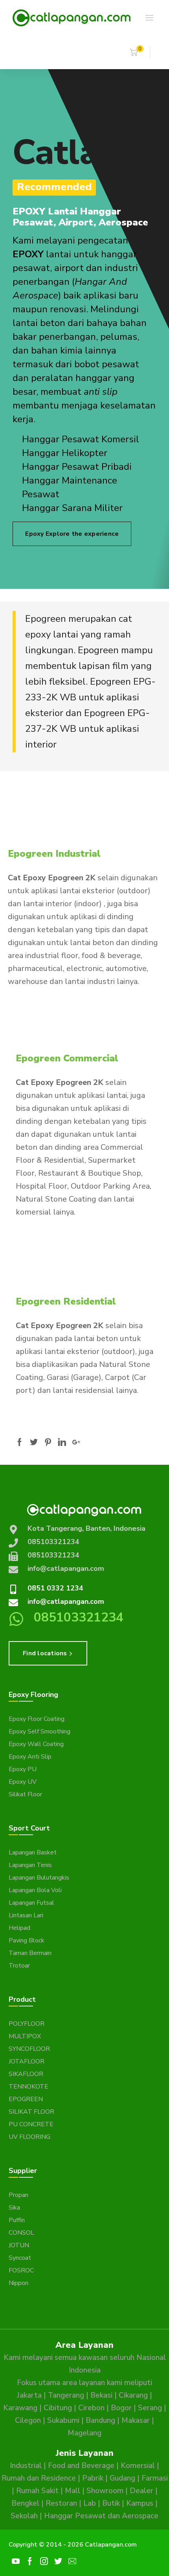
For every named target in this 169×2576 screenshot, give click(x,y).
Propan (18, 2195)
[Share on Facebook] (20, 1442)
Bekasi (101, 2395)
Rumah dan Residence (39, 2478)
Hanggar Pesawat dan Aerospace (101, 2516)
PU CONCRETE (31, 2124)
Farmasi (155, 2478)
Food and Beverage (81, 2466)
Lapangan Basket (33, 1852)
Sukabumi (63, 2420)
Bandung (100, 2420)
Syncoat (20, 2258)
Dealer (141, 2491)
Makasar (136, 2420)
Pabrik (93, 2478)
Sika (14, 2208)
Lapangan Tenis (30, 1865)
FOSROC (21, 2270)
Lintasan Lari (26, 1915)
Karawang (20, 2408)
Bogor (121, 2408)
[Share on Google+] (76, 1442)
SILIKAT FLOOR (31, 2112)
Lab (90, 2503)
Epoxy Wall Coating (36, 1744)
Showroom (105, 2491)
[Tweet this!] (34, 1442)
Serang (150, 2408)
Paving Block (27, 1940)
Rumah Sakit (37, 2491)
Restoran (61, 2503)
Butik (111, 2503)
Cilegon (28, 2420)
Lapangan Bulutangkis (39, 1878)
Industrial (26, 2466)
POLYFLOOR (27, 2024)
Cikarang (133, 2395)
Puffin (17, 2220)
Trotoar (19, 1966)
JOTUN (19, 2245)
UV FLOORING (29, 2137)
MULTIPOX (25, 2036)
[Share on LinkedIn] (62, 1442)
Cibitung (58, 2408)
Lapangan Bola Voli (35, 1890)
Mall (73, 2491)
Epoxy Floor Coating (37, 1719)
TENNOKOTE (28, 2087)
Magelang (84, 2433)
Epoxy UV (23, 1782)
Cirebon (91, 2408)
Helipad (19, 1928)
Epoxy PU (23, 1769)
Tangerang (66, 2395)
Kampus (140, 2503)
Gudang (122, 2478)
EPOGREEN (26, 2099)
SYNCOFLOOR (29, 2049)
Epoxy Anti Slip (30, 1757)
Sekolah (24, 2516)
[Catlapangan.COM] (72, 17)
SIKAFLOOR (26, 2074)
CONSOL (21, 2233)
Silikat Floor (25, 1794)
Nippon (18, 2283)
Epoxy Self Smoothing (39, 1731)
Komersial (138, 2466)
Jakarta (29, 2395)
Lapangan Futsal (31, 1903)
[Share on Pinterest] (48, 1442)
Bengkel (25, 2503)
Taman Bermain (30, 1953)
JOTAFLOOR (27, 2061)
